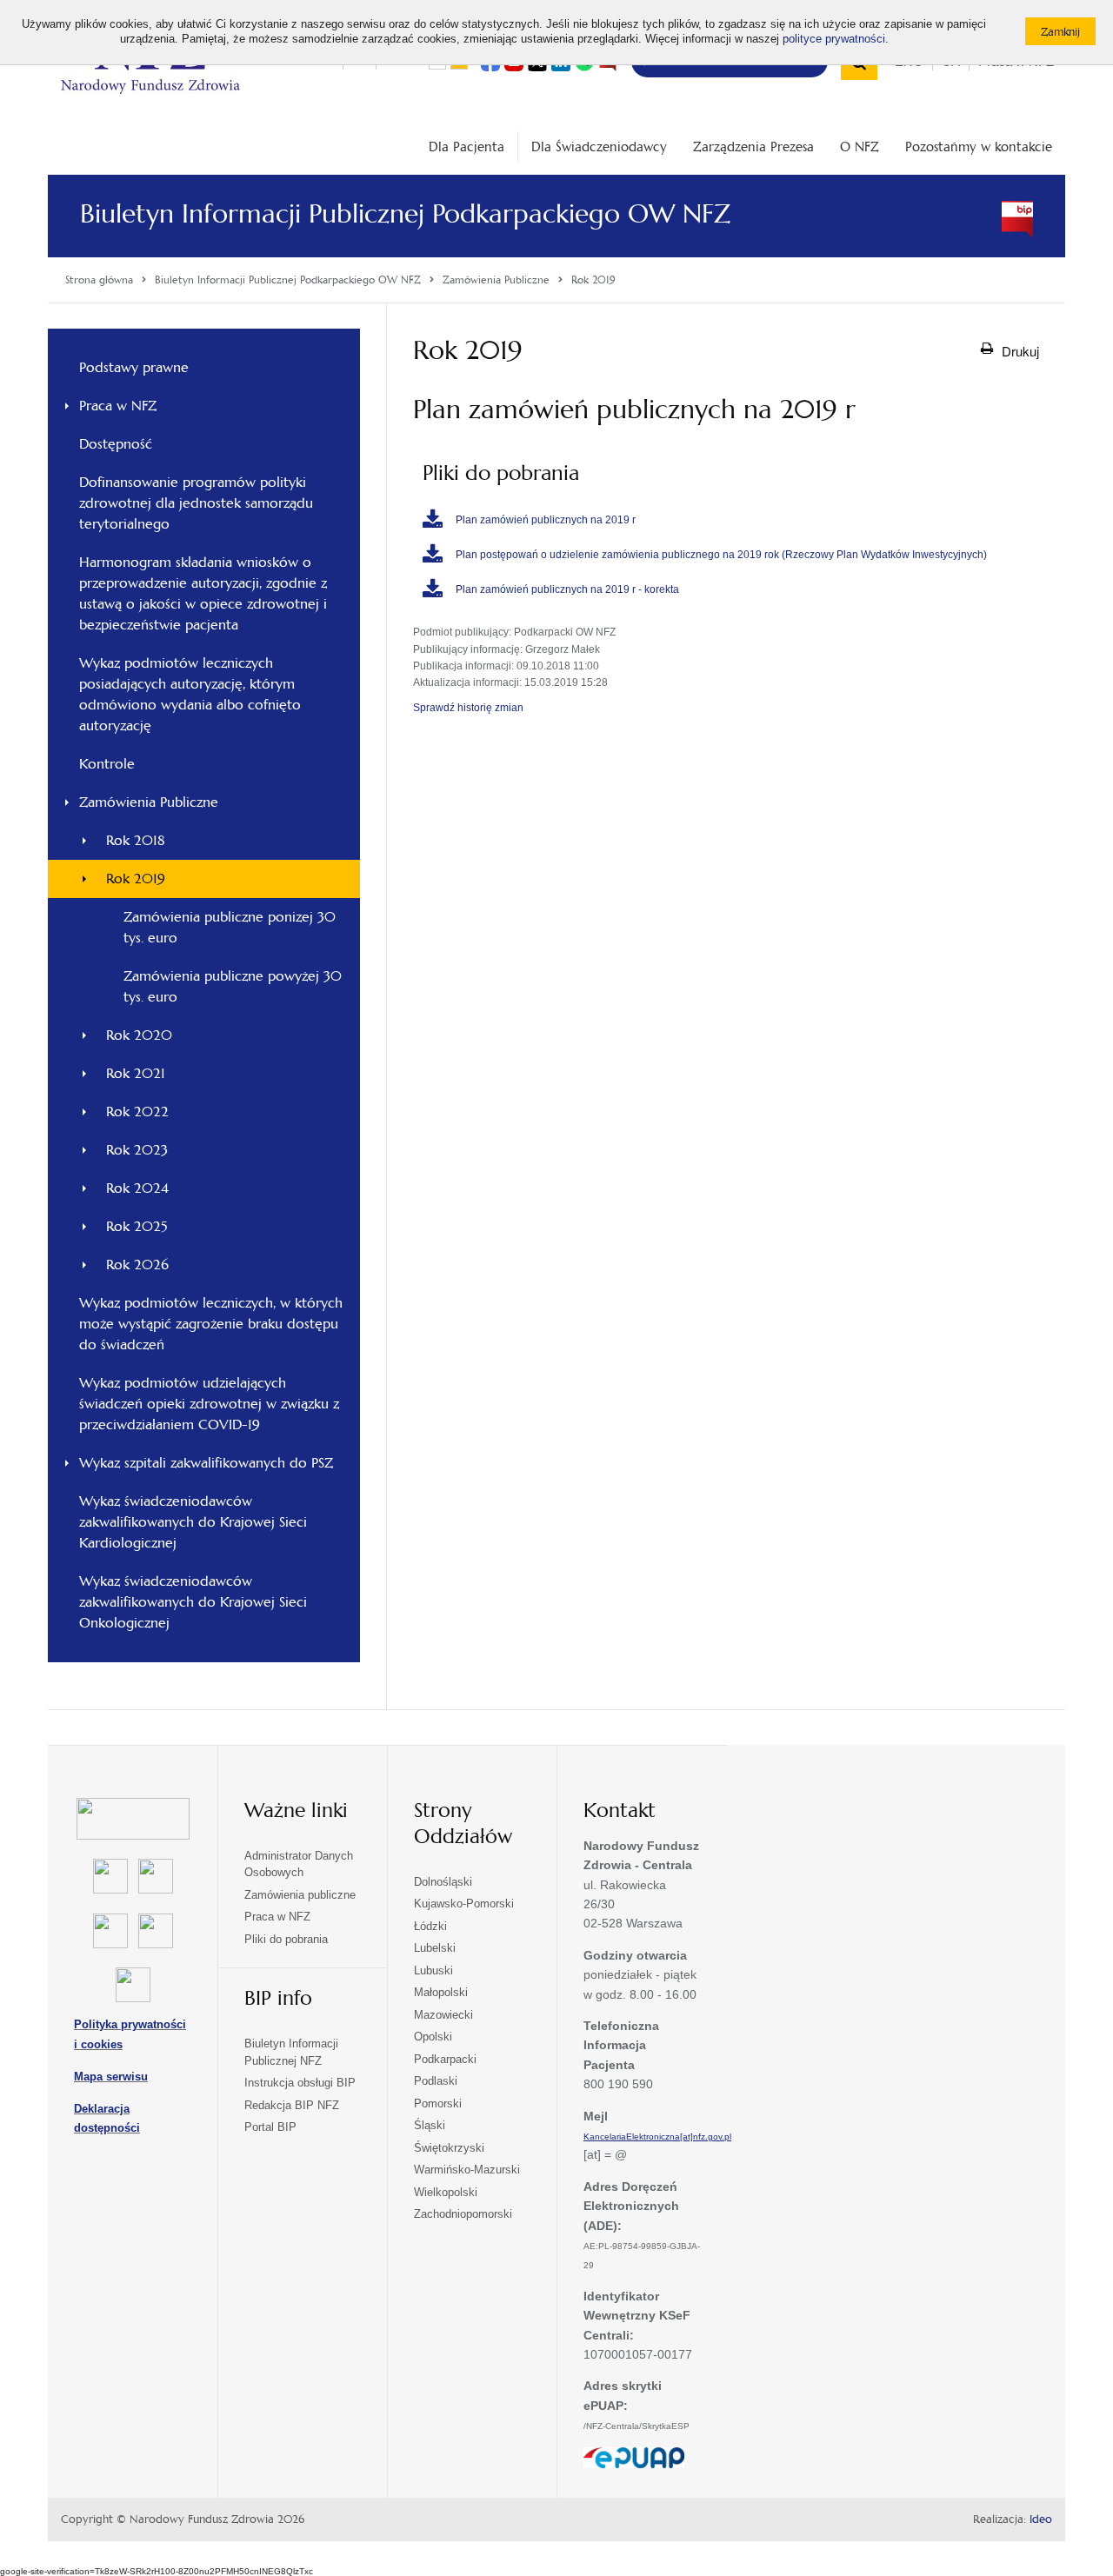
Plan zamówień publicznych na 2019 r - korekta (567, 589)
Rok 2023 (137, 1150)
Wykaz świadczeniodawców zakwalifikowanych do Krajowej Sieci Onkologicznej (193, 1602)
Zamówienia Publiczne (149, 802)
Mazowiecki (443, 2015)
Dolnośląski (443, 1882)
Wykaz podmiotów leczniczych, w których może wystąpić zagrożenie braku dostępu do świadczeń (211, 1324)
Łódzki (430, 1926)
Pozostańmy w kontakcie (979, 146)
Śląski (430, 2125)
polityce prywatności (834, 39)
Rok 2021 (136, 1073)
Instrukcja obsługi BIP (300, 2083)
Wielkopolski (446, 2192)
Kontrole (107, 764)
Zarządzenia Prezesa (753, 146)
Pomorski (438, 2103)
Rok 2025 (137, 1226)
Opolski (433, 2037)
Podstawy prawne (134, 367)
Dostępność (116, 444)
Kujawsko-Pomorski (464, 1904)
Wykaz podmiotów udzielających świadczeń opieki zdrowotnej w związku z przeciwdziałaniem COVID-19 (209, 1404)
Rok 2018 (136, 840)
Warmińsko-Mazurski (467, 2170)
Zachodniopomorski (463, 2214)
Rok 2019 (136, 879)
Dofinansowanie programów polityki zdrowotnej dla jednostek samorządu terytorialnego (196, 503)
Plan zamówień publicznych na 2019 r (546, 520)
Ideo (1041, 2519)
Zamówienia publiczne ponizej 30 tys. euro (230, 927)
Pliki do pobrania (286, 1939)
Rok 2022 (137, 1112)
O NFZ (860, 146)
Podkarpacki (445, 2059)
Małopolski (441, 1992)
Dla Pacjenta (467, 146)
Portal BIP (270, 2127)
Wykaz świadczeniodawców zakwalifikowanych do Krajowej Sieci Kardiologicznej (193, 1522)
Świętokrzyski (449, 2148)
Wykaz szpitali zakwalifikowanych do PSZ (206, 1463)
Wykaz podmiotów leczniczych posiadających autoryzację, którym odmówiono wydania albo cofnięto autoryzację (190, 694)
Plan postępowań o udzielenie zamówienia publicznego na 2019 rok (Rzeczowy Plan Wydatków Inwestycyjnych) (721, 555)
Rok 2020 (139, 1035)
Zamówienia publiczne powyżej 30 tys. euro (233, 986)
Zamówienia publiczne (300, 1895)
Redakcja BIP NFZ (292, 2105)
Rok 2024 (137, 1188)
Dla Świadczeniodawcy (599, 146)
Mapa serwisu (111, 2077)
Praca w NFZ (118, 406)
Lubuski (433, 1970)
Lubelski (435, 1948)
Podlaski (436, 2081)
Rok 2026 (137, 1265)
